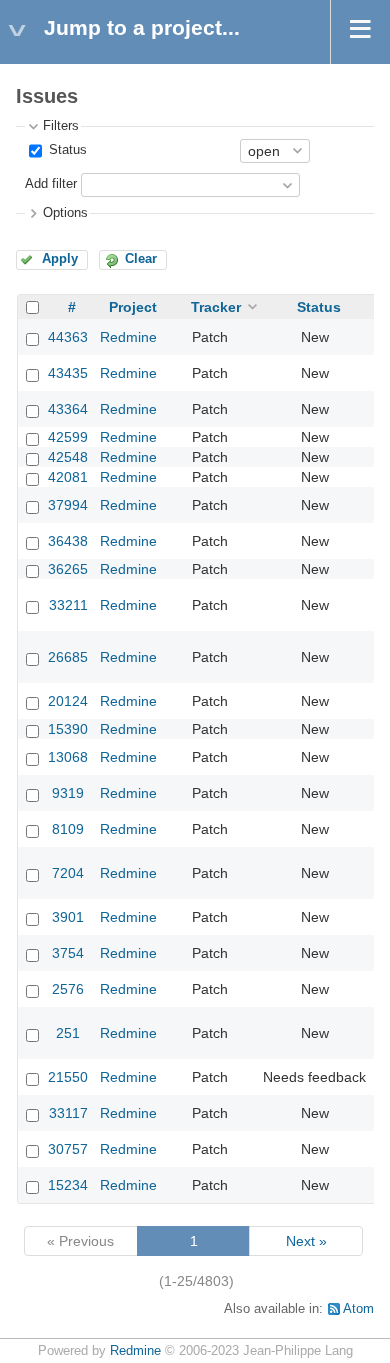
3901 (68, 917)
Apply (60, 259)
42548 (68, 457)
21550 (68, 1077)
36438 (68, 541)
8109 (68, 829)
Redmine (128, 337)
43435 (68, 373)
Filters (61, 126)
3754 (68, 953)
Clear (141, 259)
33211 (68, 605)
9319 (68, 793)
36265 (68, 569)
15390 (68, 729)
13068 (68, 757)
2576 (68, 989)
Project (133, 307)
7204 (68, 873)
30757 (68, 1149)
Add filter (51, 184)
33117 (68, 1113)
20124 (68, 701)
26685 (68, 657)
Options (65, 213)
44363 (68, 337)
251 (68, 1033)
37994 (68, 505)
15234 (68, 1185)
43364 (68, 409)
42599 (68, 437)
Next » (306, 1241)
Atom (358, 1309)
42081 (68, 477)
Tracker (216, 307)
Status (66, 150)
